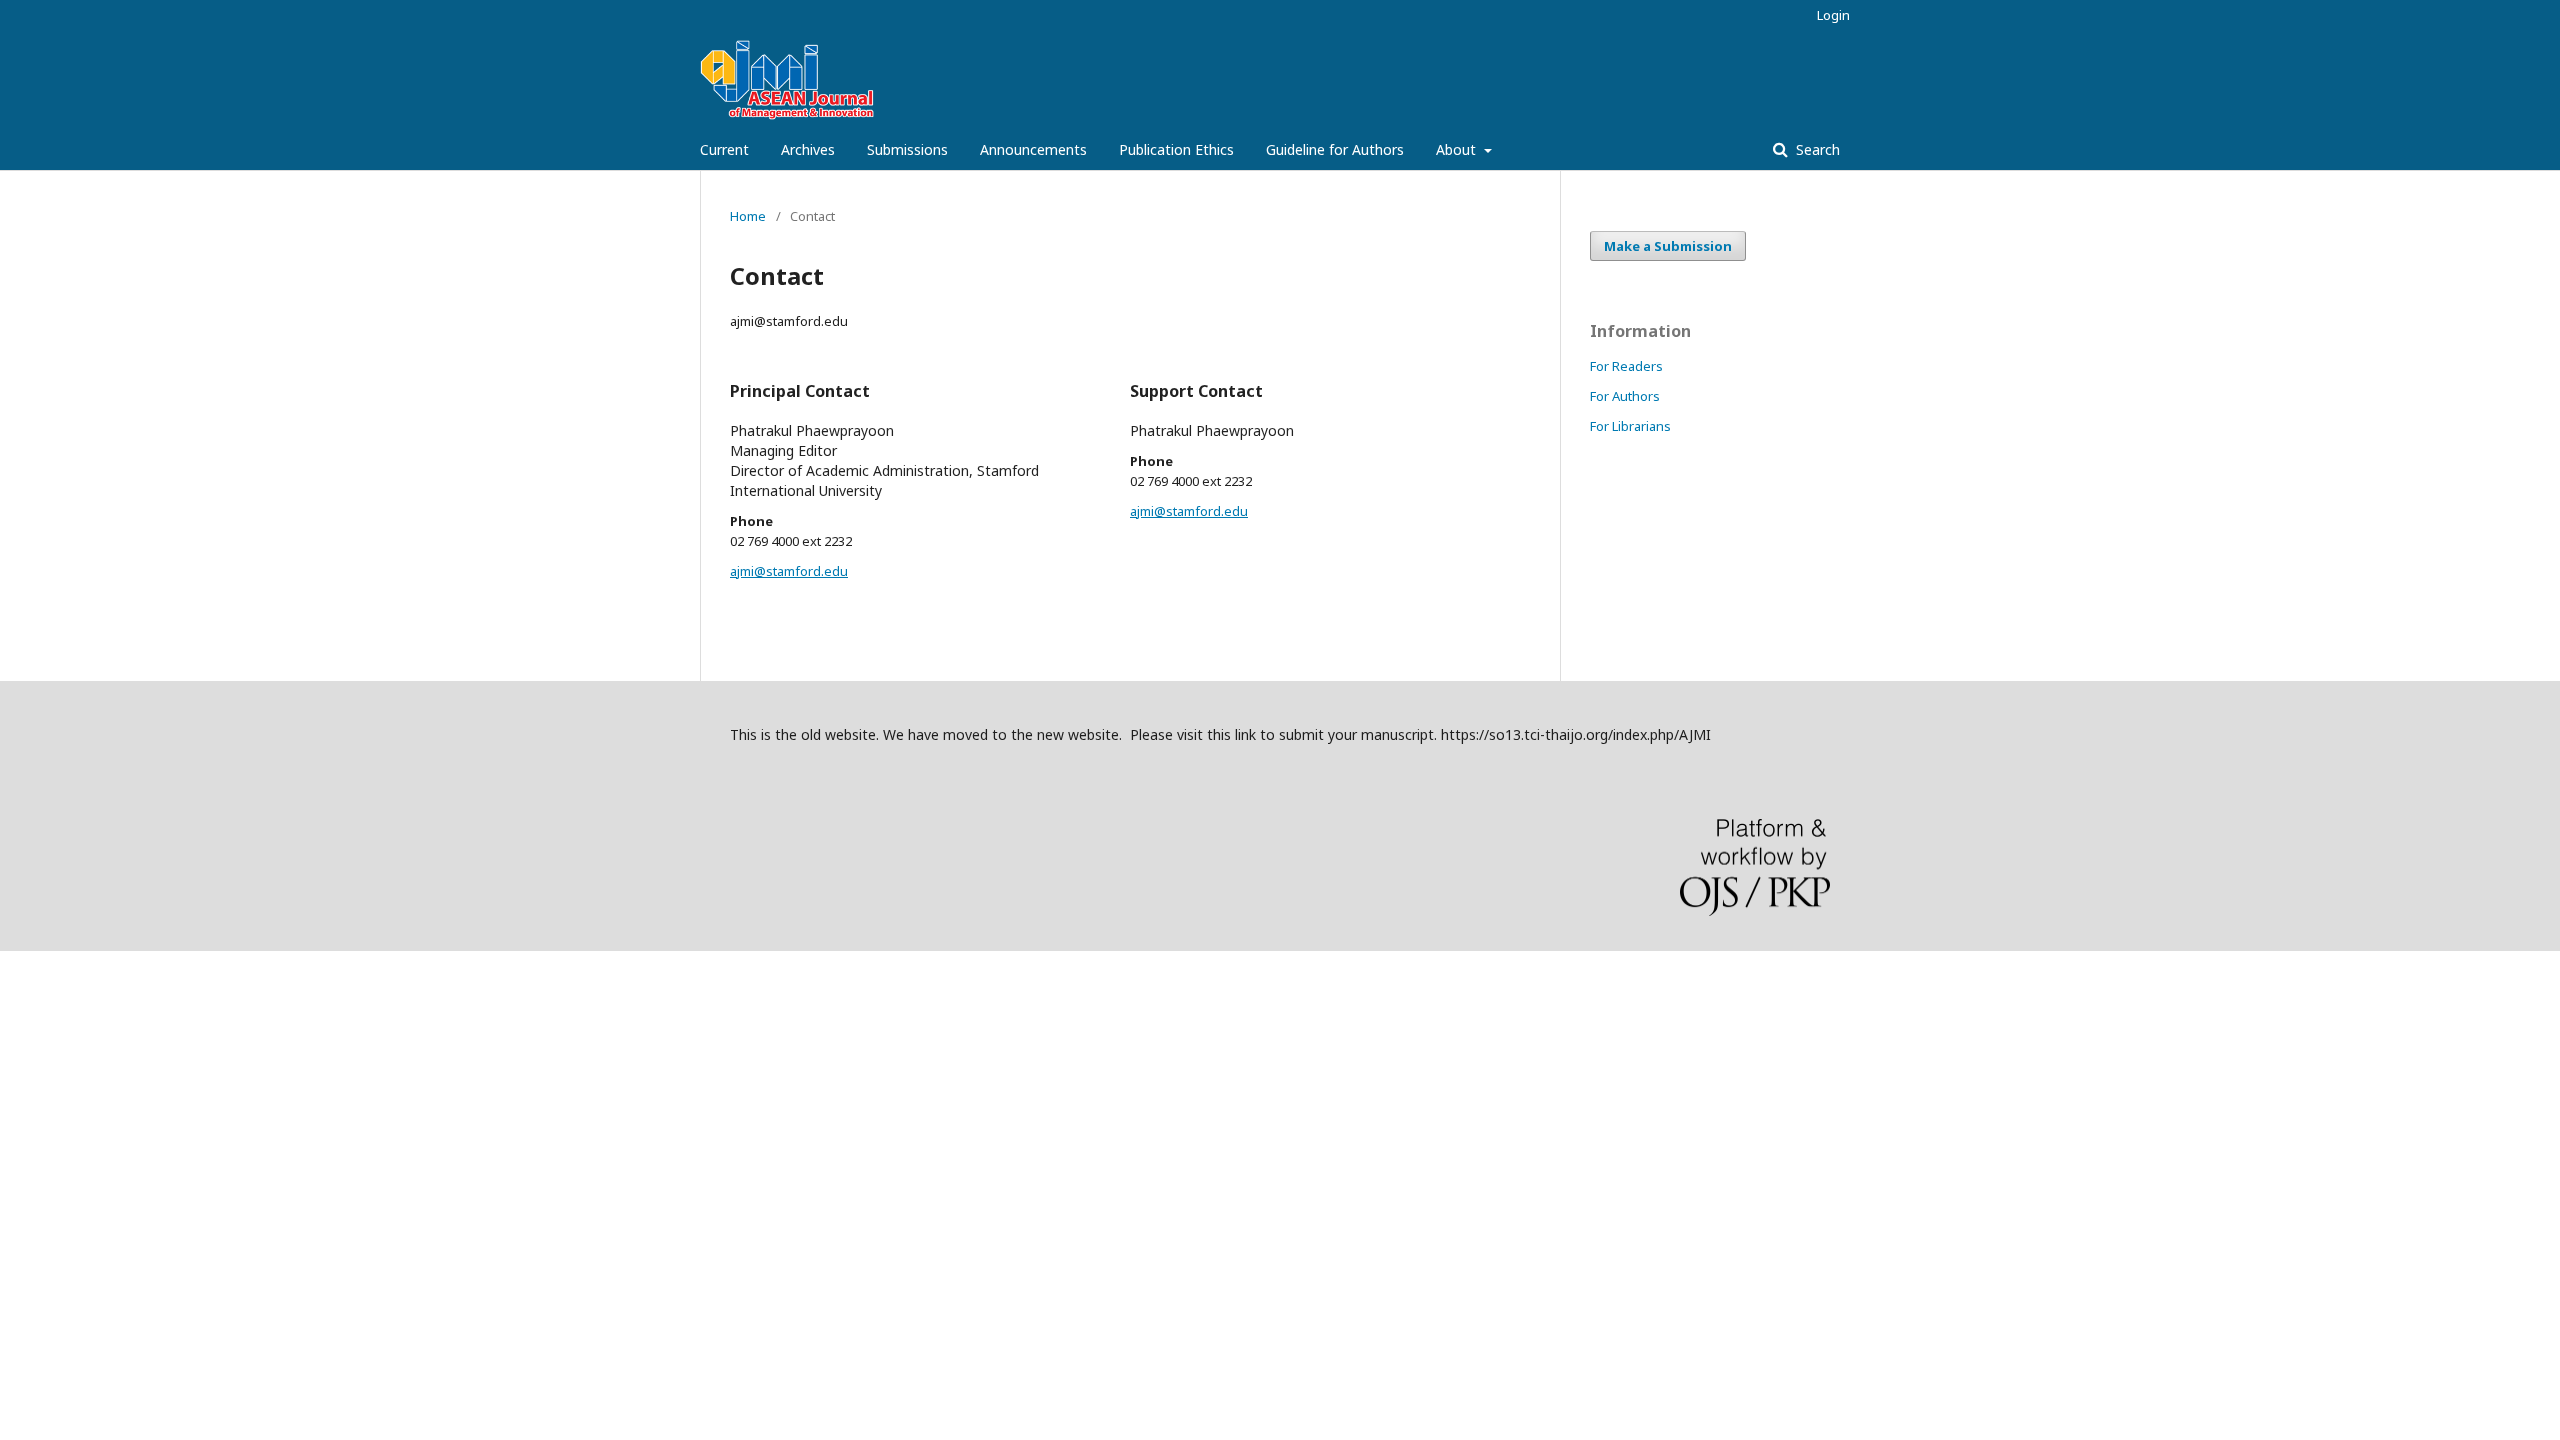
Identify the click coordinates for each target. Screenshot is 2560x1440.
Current (724, 149)
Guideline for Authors (1335, 149)
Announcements (1033, 149)
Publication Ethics (1176, 149)
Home (748, 216)
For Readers (1626, 366)
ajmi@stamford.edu (789, 571)
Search (1816, 149)
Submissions (907, 149)
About (1458, 149)
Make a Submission (1668, 246)
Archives (808, 149)
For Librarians (1630, 426)
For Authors (1625, 396)
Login (1833, 15)
